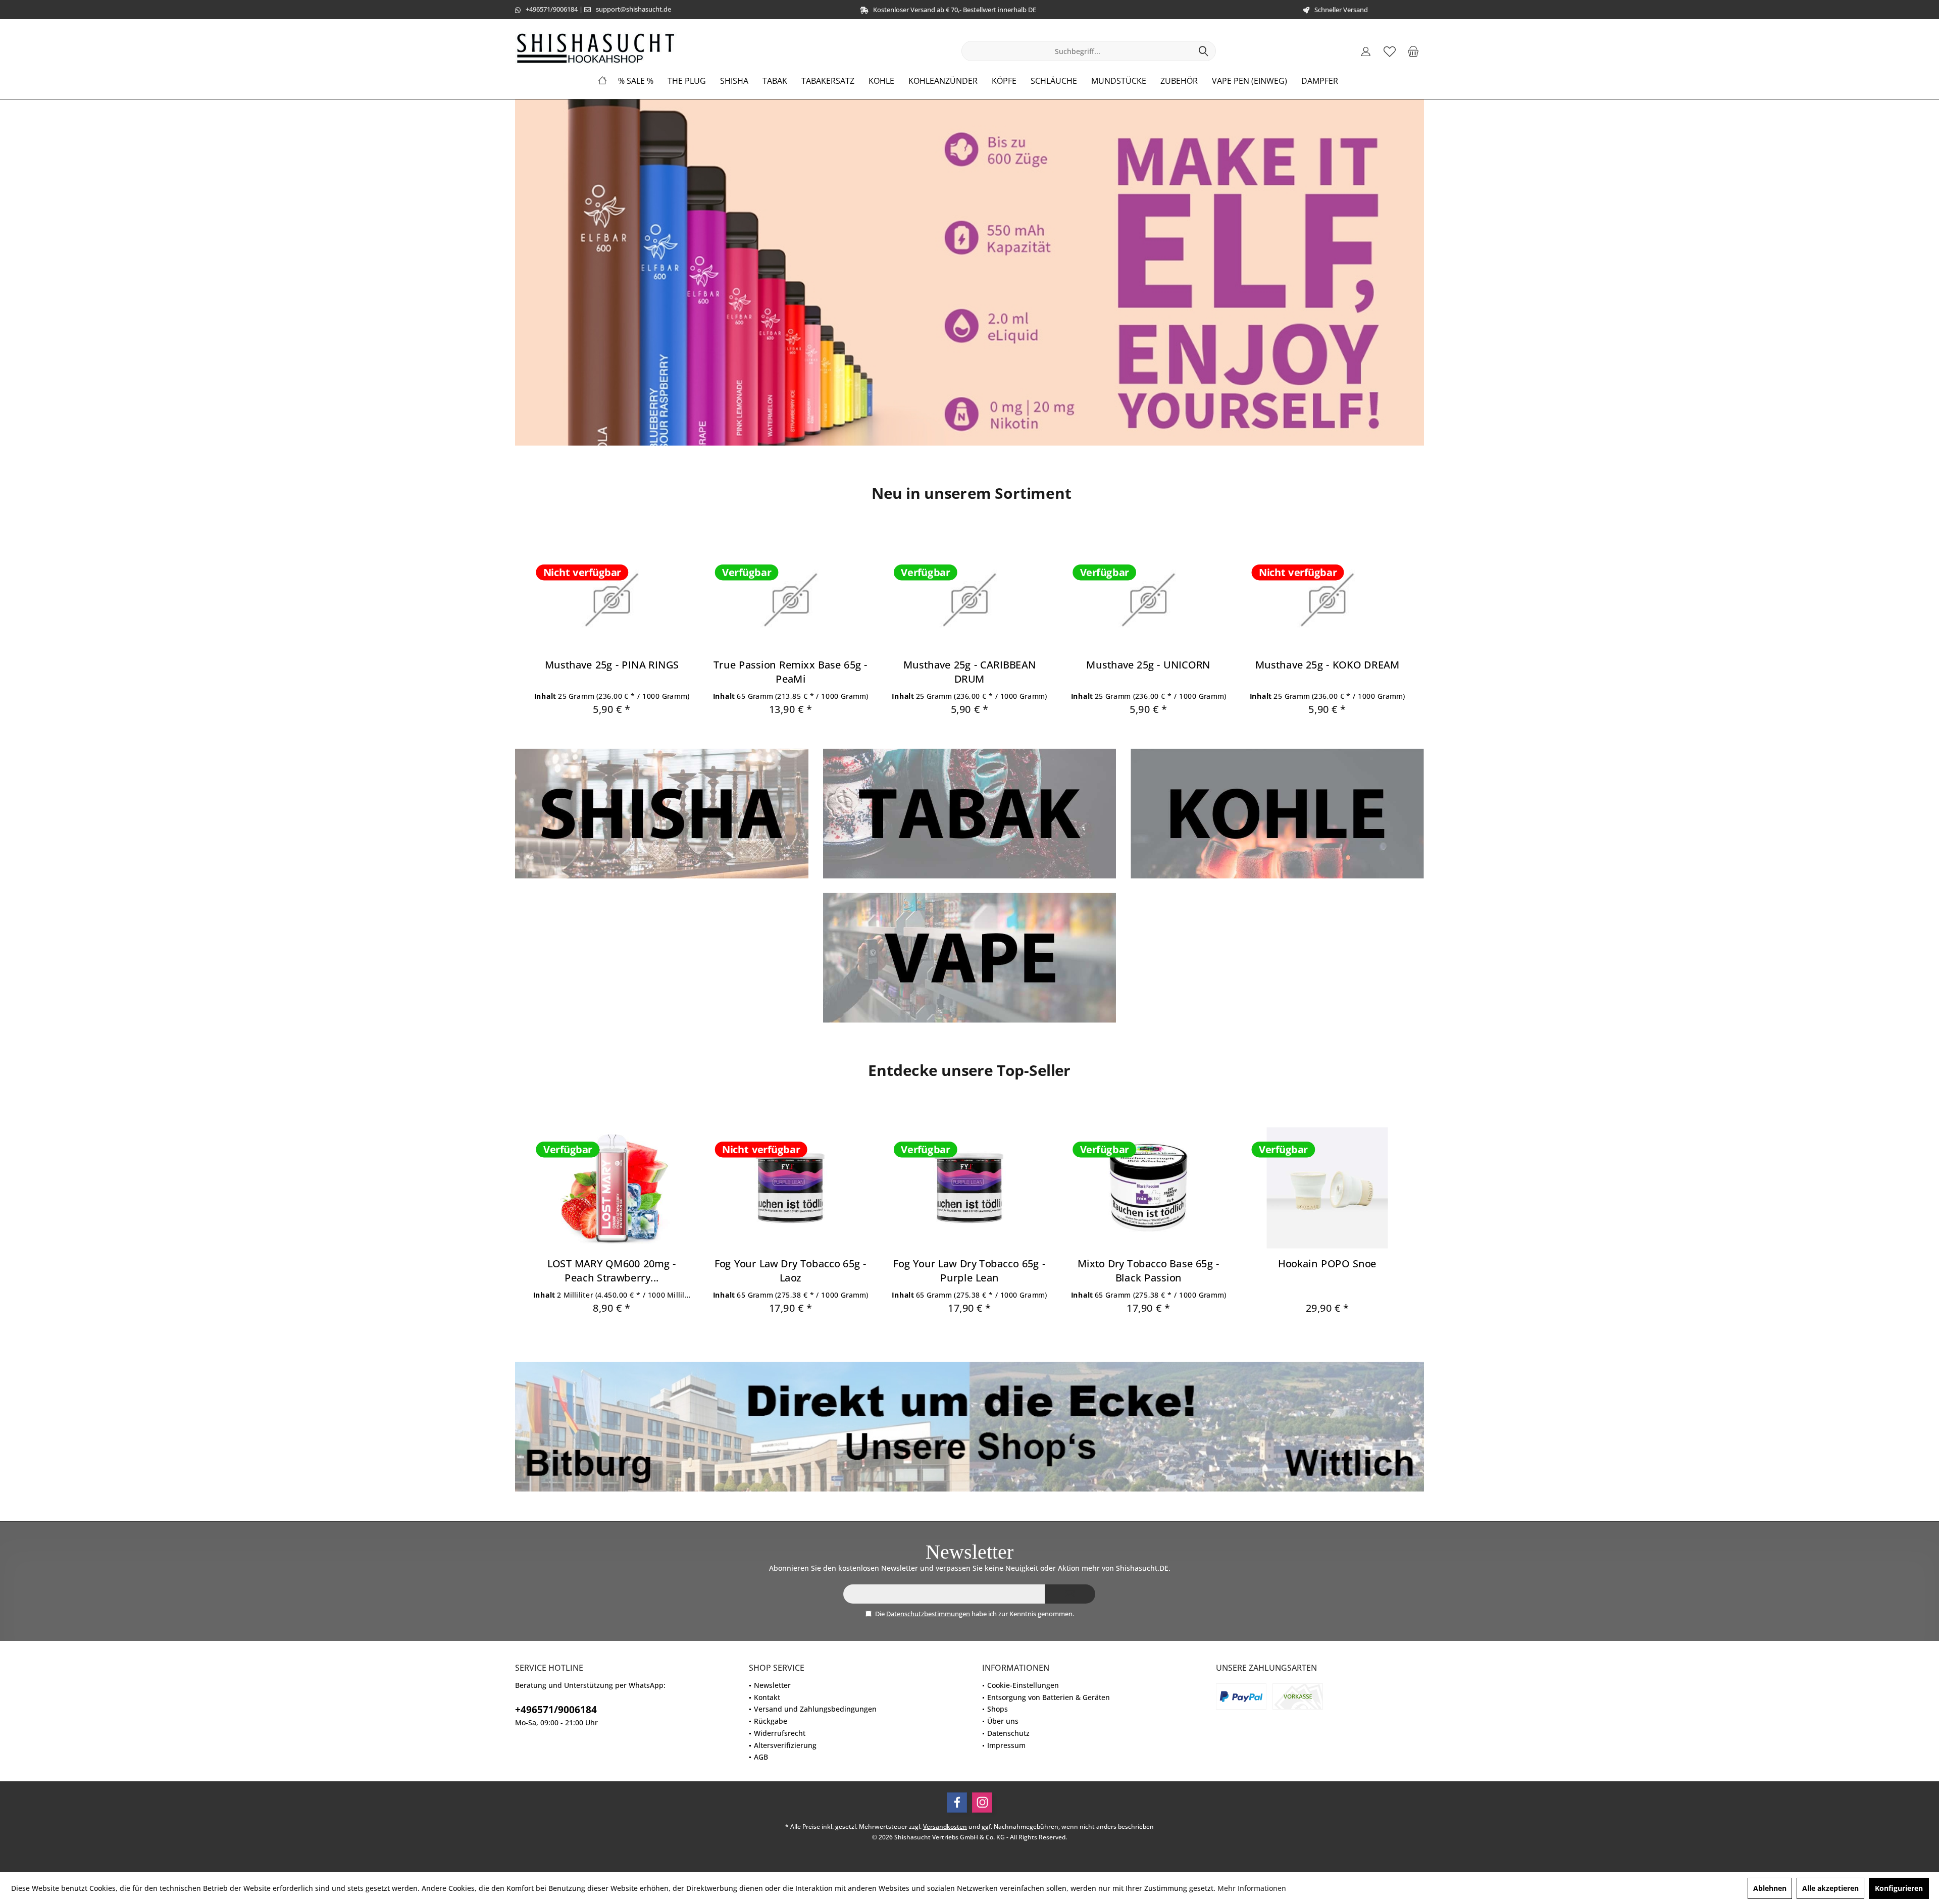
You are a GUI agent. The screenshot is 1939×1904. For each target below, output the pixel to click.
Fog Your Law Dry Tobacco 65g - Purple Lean (969, 1270)
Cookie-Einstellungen (1023, 1685)
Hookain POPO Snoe (1327, 1263)
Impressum (1006, 1745)
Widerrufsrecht (780, 1733)
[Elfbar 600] (970, 273)
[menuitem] (1413, 51)
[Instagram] (982, 1803)
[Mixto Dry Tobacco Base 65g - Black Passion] (1149, 1188)
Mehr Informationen (1252, 1888)
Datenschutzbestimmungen (928, 1614)
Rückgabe (771, 1721)
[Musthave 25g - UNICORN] (1149, 600)
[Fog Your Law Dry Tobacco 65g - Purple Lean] (969, 1188)
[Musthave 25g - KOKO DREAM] (1327, 600)
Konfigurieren (1899, 1888)
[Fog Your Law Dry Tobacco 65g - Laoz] (790, 1188)
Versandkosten (945, 1826)
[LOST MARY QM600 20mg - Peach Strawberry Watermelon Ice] (612, 1188)
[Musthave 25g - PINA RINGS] (612, 600)
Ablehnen (1770, 1888)
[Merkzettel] (1390, 51)
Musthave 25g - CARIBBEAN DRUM (970, 672)
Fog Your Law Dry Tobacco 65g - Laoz (790, 1270)
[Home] (602, 81)
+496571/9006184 (552, 9)
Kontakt (767, 1697)
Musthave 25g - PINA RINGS (612, 665)
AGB (761, 1757)
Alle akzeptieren (1830, 1888)
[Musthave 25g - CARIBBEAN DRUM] (969, 600)
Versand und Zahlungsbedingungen (815, 1709)
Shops (998, 1709)
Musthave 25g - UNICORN (1148, 665)
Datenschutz (1008, 1733)
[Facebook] (957, 1803)
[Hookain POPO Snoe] (1327, 1188)
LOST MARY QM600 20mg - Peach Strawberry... (612, 1270)
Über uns (1003, 1721)
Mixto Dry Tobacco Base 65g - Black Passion (1149, 1270)
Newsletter (772, 1685)
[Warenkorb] (1413, 51)
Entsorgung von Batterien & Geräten (1049, 1697)
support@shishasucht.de (633, 9)
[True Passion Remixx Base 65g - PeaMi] (790, 600)
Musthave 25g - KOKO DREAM (1328, 665)
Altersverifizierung (785, 1745)
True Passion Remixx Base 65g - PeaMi (791, 672)
